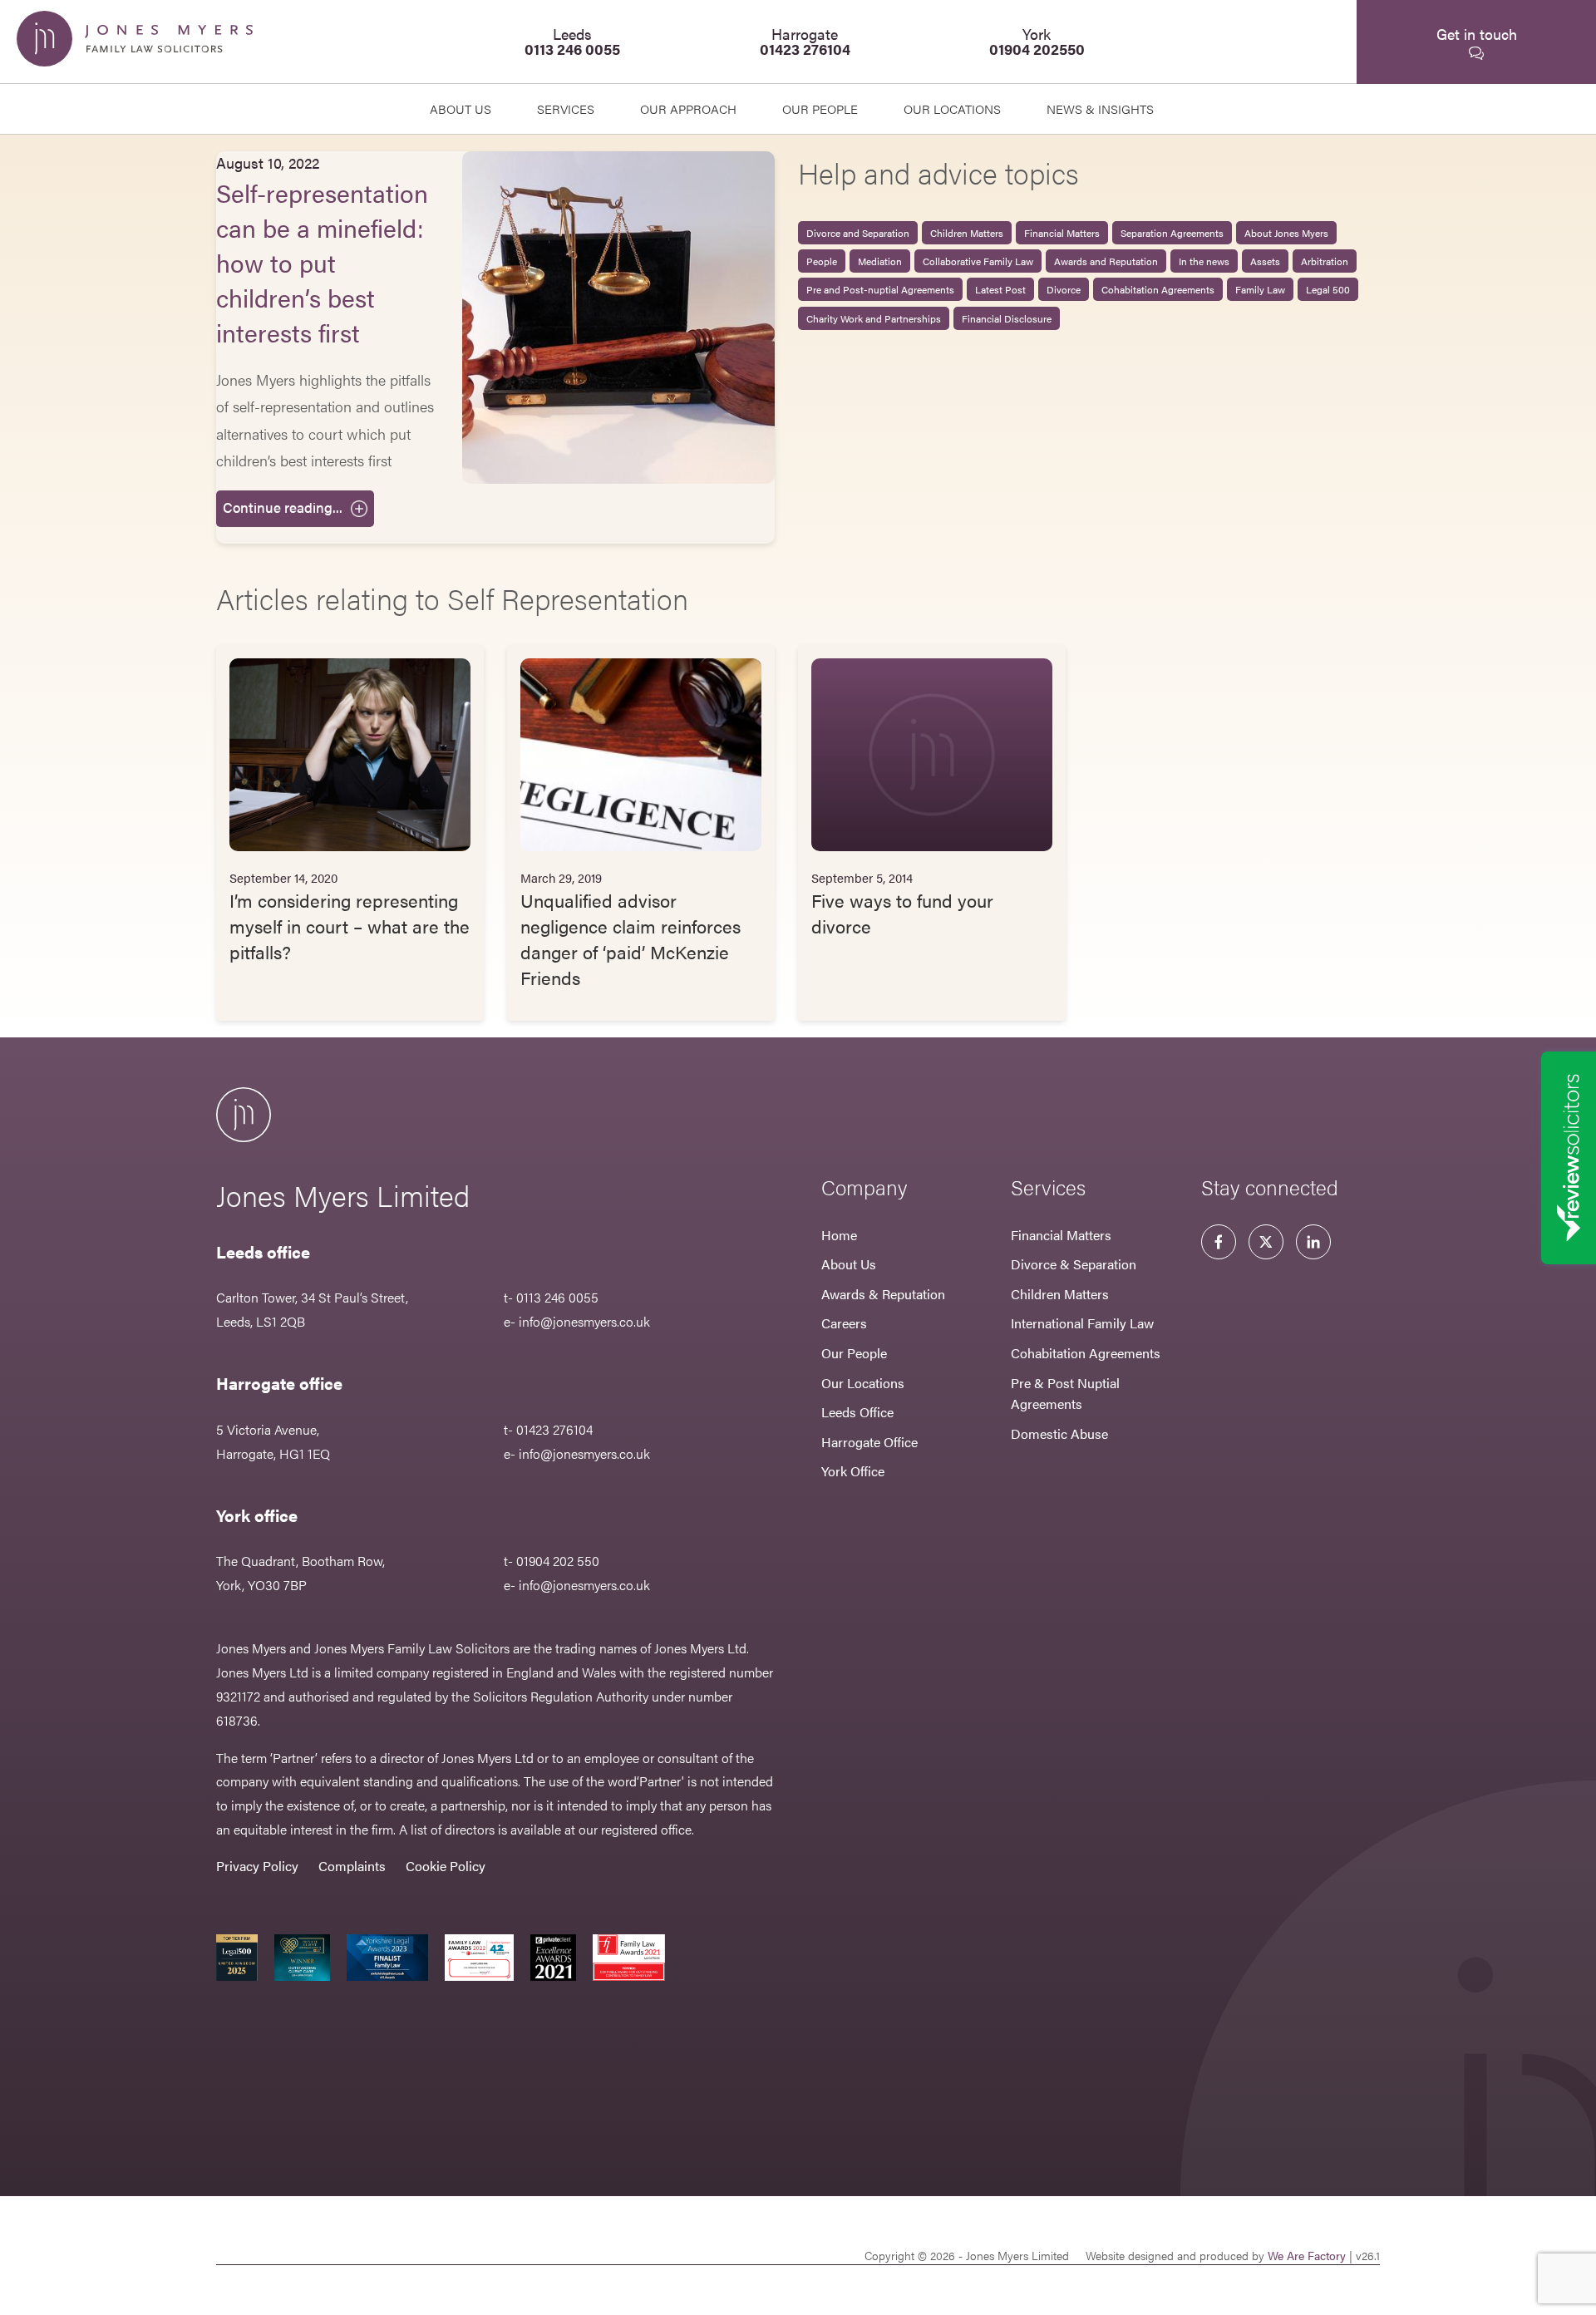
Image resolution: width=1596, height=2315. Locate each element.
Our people (820, 108)
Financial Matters (1062, 233)
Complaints (352, 1866)
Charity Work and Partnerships (874, 318)
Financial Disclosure (1007, 318)
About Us (461, 108)
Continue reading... (283, 507)
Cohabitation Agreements (1158, 289)
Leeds (572, 41)
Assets (1265, 261)
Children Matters (967, 233)
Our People (854, 1353)
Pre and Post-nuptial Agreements (880, 289)
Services (566, 108)
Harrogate (805, 41)
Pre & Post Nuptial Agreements (1065, 1394)
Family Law (1260, 289)
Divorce (1064, 289)
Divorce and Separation (858, 233)
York (1037, 41)
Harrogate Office (869, 1442)
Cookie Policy (446, 1866)
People (822, 261)
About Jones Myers (1286, 233)
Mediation (880, 261)
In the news (1204, 261)
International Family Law (1082, 1323)
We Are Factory (1307, 2255)
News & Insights (1100, 108)
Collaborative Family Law (978, 261)
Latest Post (1000, 289)
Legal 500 (1328, 289)
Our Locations (863, 1383)
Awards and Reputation (1106, 261)
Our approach (688, 108)
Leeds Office (857, 1412)
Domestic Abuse (1059, 1433)
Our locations (952, 108)
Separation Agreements (1172, 233)
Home (839, 1235)
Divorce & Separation (1074, 1264)
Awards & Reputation (883, 1294)
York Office (853, 1471)
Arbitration (1325, 261)
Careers (844, 1323)
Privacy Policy (257, 1866)
